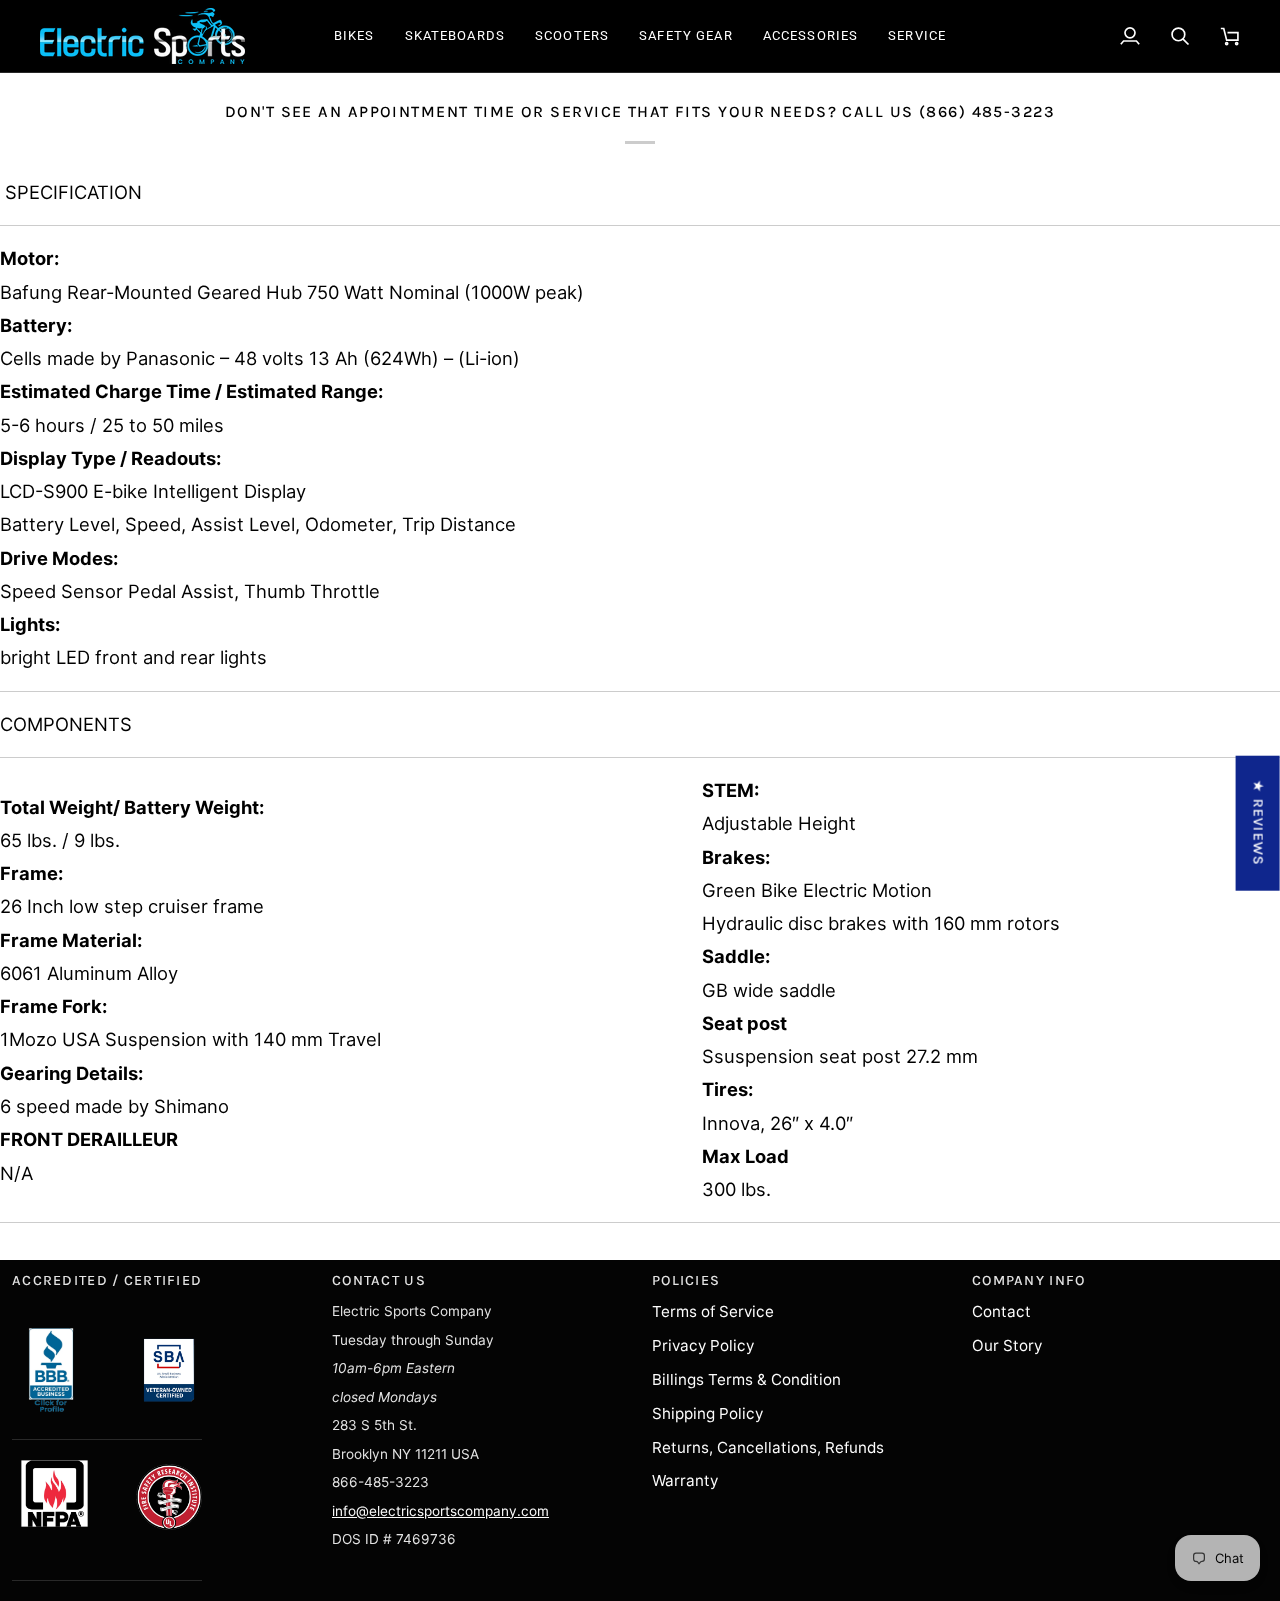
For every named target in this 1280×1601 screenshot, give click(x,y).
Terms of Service (713, 1311)
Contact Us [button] (379, 1280)
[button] (354, 36)
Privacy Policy (703, 1345)
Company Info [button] (1028, 1280)
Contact (1001, 1311)
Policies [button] (686, 1280)
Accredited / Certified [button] (107, 1280)
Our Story (1007, 1345)
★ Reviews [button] (1258, 822)
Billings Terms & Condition (746, 1379)
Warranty (685, 1480)
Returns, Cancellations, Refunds (768, 1447)
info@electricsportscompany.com (440, 1511)
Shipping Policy (707, 1413)
